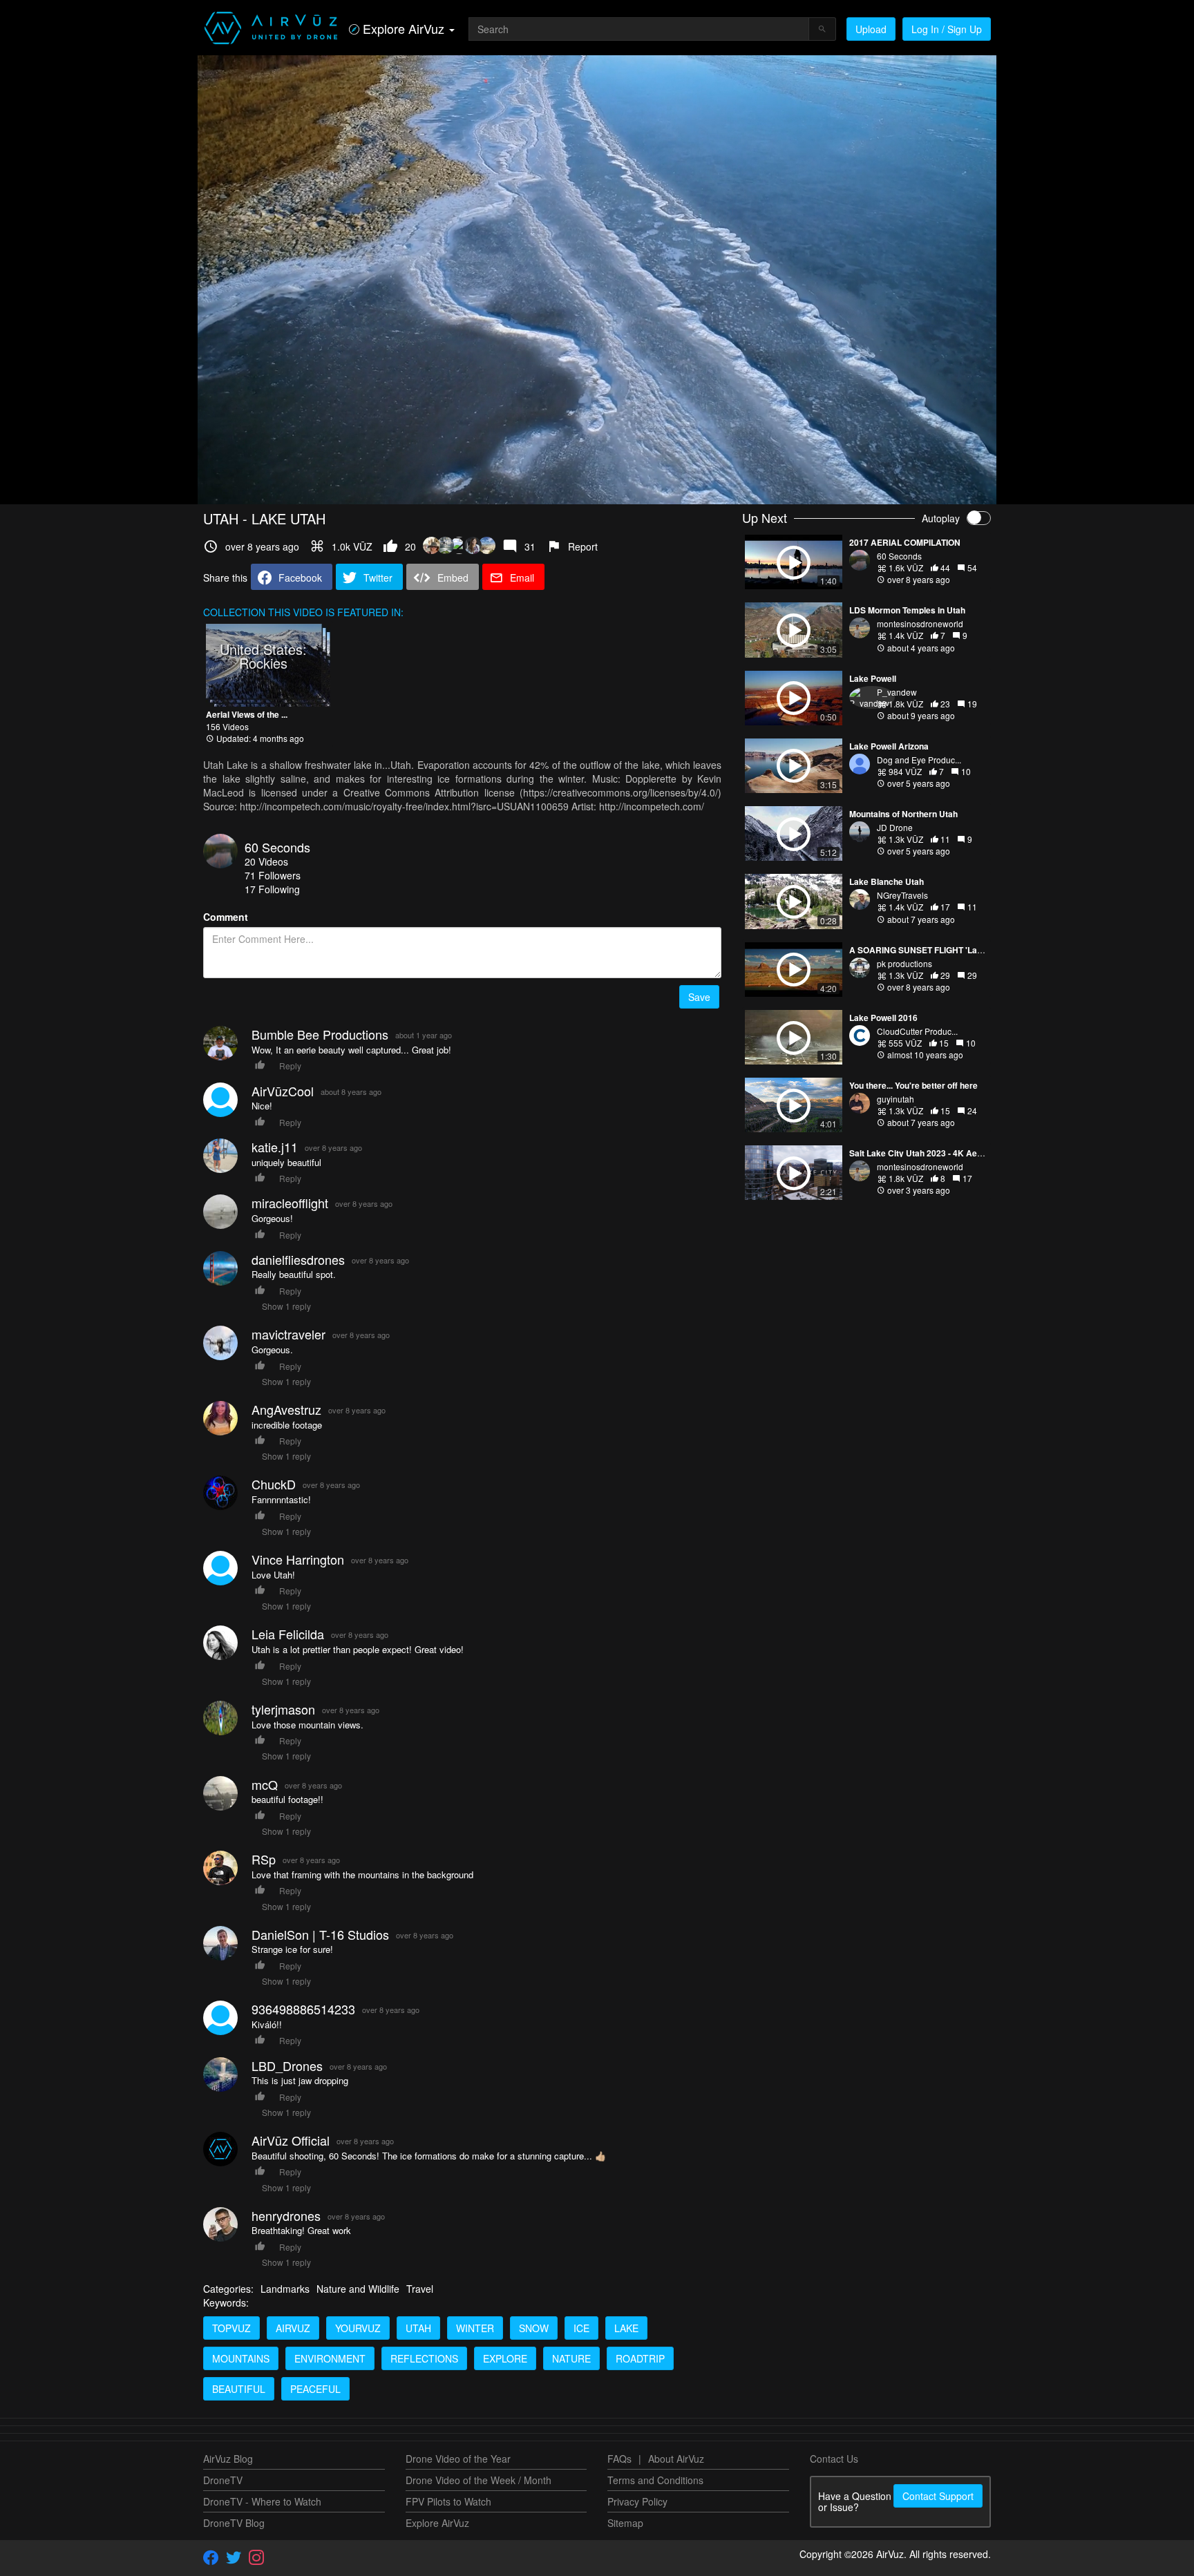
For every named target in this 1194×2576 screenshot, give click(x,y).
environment (330, 2358)
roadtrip (640, 2358)
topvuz (231, 2328)
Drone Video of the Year (458, 2459)
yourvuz (358, 2328)
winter (475, 2328)
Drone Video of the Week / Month (478, 2480)
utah (418, 2328)
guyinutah (895, 1099)
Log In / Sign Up (947, 29)
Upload (871, 29)
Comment (226, 917)
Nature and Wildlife (358, 2289)
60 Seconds (277, 847)
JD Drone (895, 827)
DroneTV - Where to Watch (262, 2501)
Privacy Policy (637, 2501)
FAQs (619, 2459)
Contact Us (834, 2459)
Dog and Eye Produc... (919, 760)
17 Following (272, 889)
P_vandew (897, 692)
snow (534, 2328)
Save (699, 997)
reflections (424, 2358)
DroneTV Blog (234, 2523)
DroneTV (223, 2480)
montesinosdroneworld (920, 623)
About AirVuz (676, 2459)
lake (626, 2328)
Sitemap (625, 2523)
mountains (241, 2358)
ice (581, 2328)
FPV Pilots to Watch (448, 2501)
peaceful (315, 2389)
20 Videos (266, 861)
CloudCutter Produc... (917, 1031)
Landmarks (285, 2289)
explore (505, 2358)
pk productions (904, 963)
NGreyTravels (902, 895)
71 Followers (273, 875)
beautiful (239, 2389)
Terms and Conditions (655, 2480)
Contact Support (938, 2496)
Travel (420, 2289)
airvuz (293, 2328)
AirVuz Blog (228, 2459)
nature (571, 2358)
